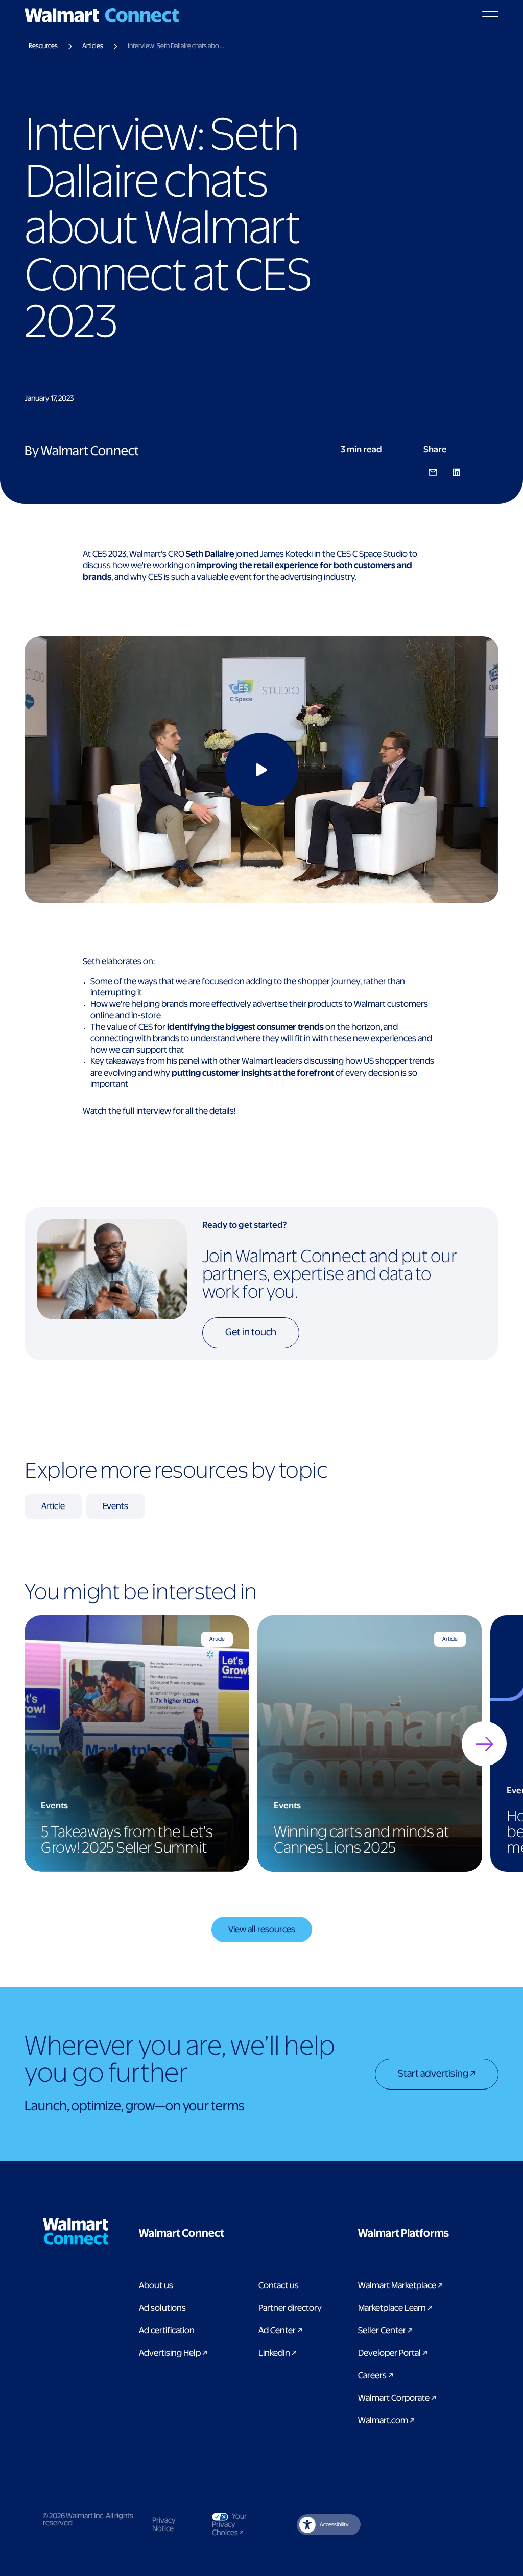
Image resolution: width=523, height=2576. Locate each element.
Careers (376, 2376)
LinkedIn (278, 2353)
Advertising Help (173, 2353)
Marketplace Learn (395, 2308)
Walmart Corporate (397, 2398)
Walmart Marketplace (400, 2286)
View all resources (262, 1930)
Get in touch (251, 1332)
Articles (93, 46)
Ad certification (167, 2331)
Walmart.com (386, 2421)
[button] (233, 2234)
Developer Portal (393, 2353)
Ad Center (280, 2331)
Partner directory (290, 2308)
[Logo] (102, 15)
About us (156, 2286)
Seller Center (385, 2331)
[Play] (261, 770)
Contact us (279, 2286)
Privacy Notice (164, 2525)
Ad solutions (162, 2308)
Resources (43, 46)
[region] (261, 1744)
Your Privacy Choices (237, 2525)
